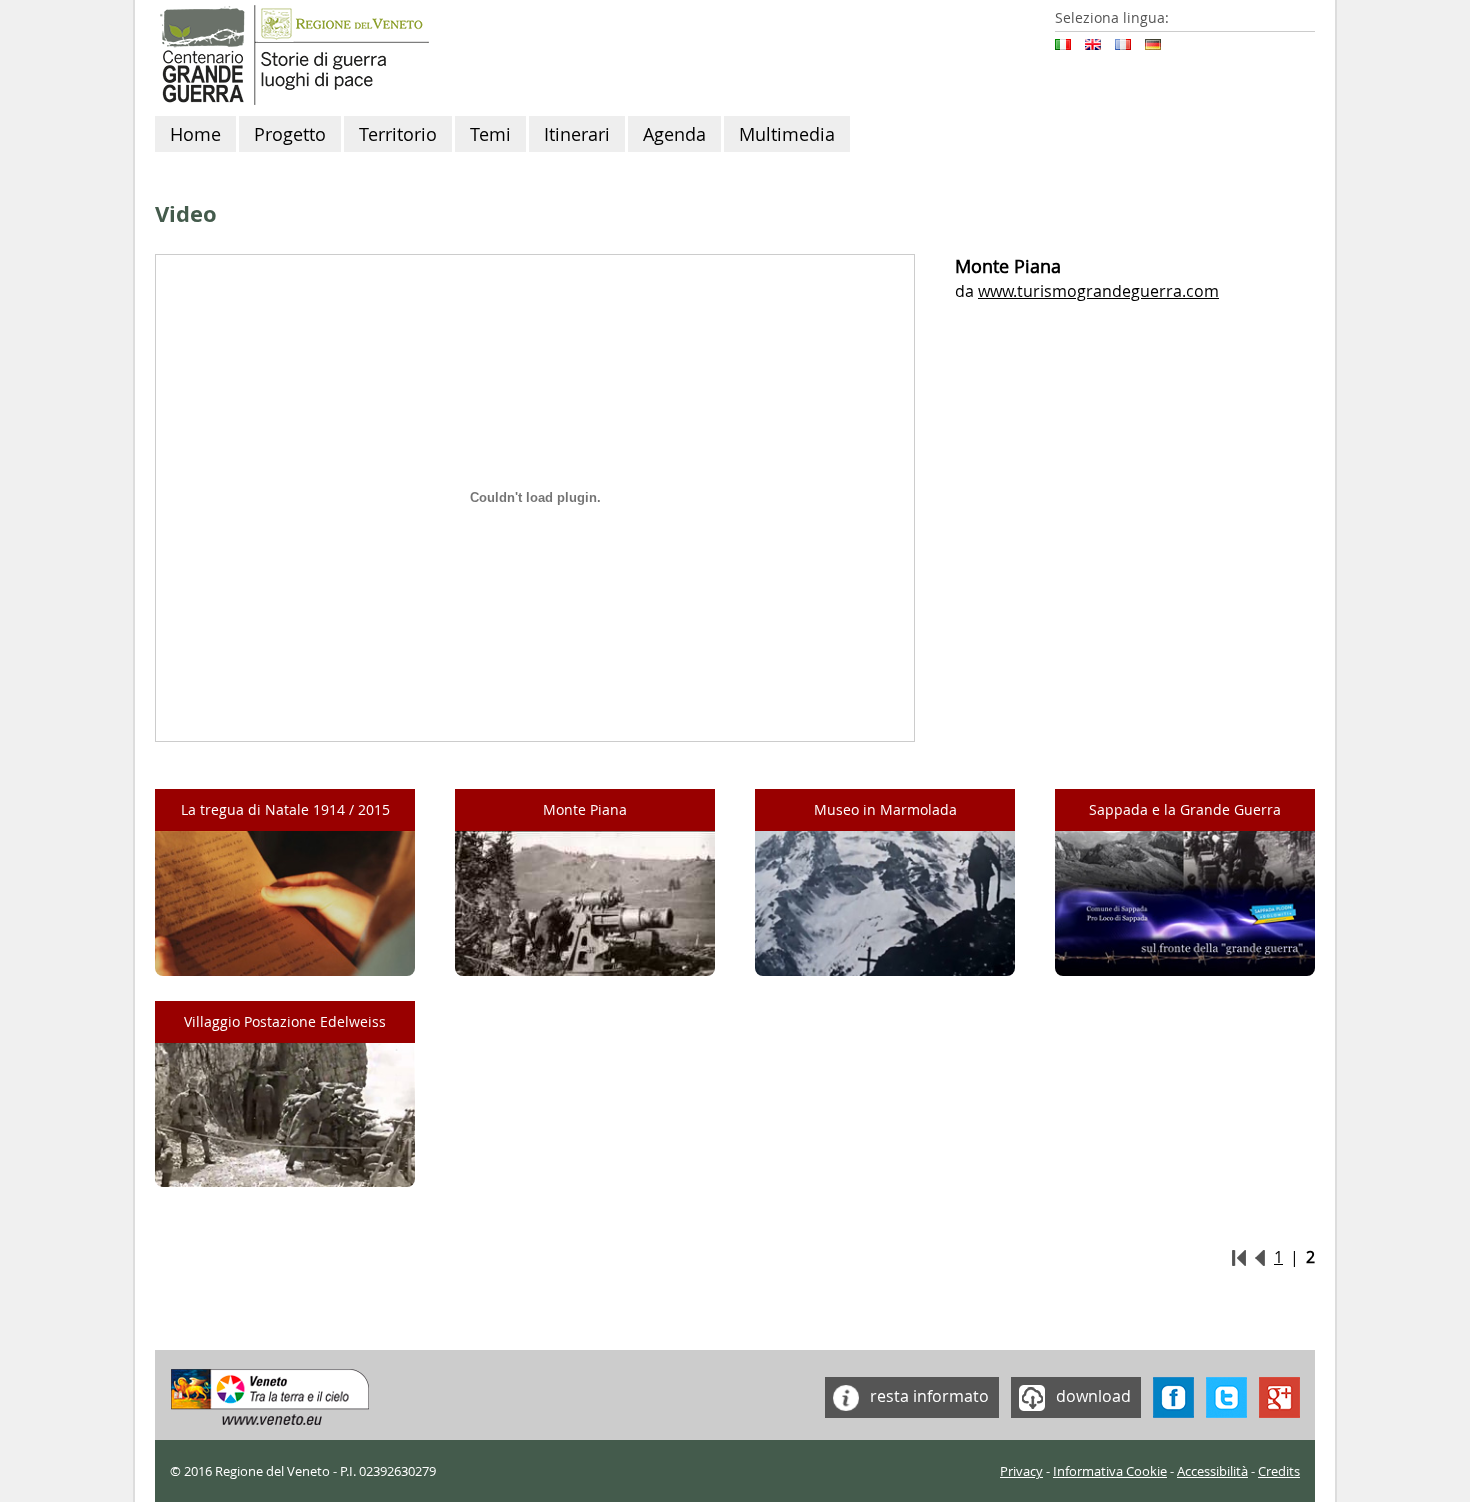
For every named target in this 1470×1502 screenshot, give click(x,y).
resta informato (927, 1395)
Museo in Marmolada (885, 809)
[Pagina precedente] (1260, 1257)
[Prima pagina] (1239, 1257)
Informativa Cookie (1110, 1471)
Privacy (1021, 1471)
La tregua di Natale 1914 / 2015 (285, 809)
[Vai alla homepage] (292, 53)
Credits (1279, 1471)
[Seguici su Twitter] (1226, 1395)
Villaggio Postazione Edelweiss (285, 1021)
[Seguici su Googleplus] (1279, 1395)
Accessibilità (1212, 1471)
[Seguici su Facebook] (1173, 1395)
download (1091, 1395)
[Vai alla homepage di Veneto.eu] (270, 1395)
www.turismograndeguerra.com (1098, 291)
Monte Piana (585, 809)
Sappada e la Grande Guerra (1185, 809)
